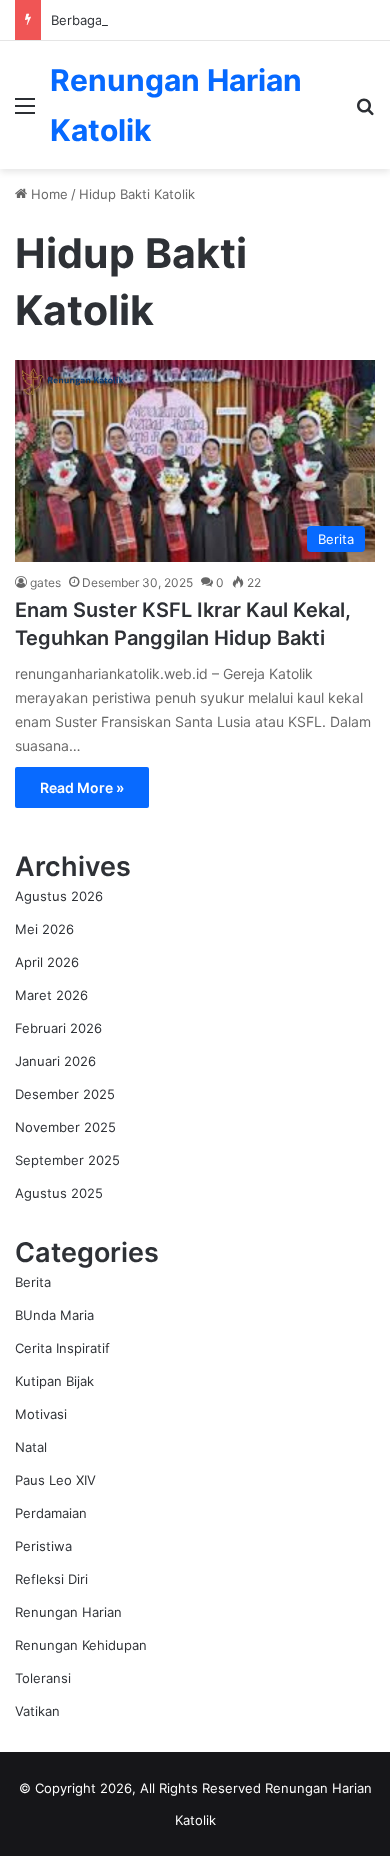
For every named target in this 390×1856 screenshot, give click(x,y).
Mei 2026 (44, 929)
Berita (33, 1282)
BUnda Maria (54, 1315)
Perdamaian (51, 1513)
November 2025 (65, 1127)
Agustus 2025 (59, 1193)
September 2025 (67, 1160)
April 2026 (47, 962)
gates (45, 582)
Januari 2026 (55, 1061)
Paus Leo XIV (55, 1480)
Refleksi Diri (51, 1579)
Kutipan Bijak (54, 1381)
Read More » (82, 787)
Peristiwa (43, 1546)
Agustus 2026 (59, 896)
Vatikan (37, 1711)
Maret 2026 (51, 995)
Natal (31, 1447)
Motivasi (41, 1414)
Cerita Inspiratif (62, 1348)
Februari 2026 (58, 1028)
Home (47, 194)
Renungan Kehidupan (81, 1645)
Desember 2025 (65, 1094)
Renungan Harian (68, 1612)
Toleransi (43, 1678)
